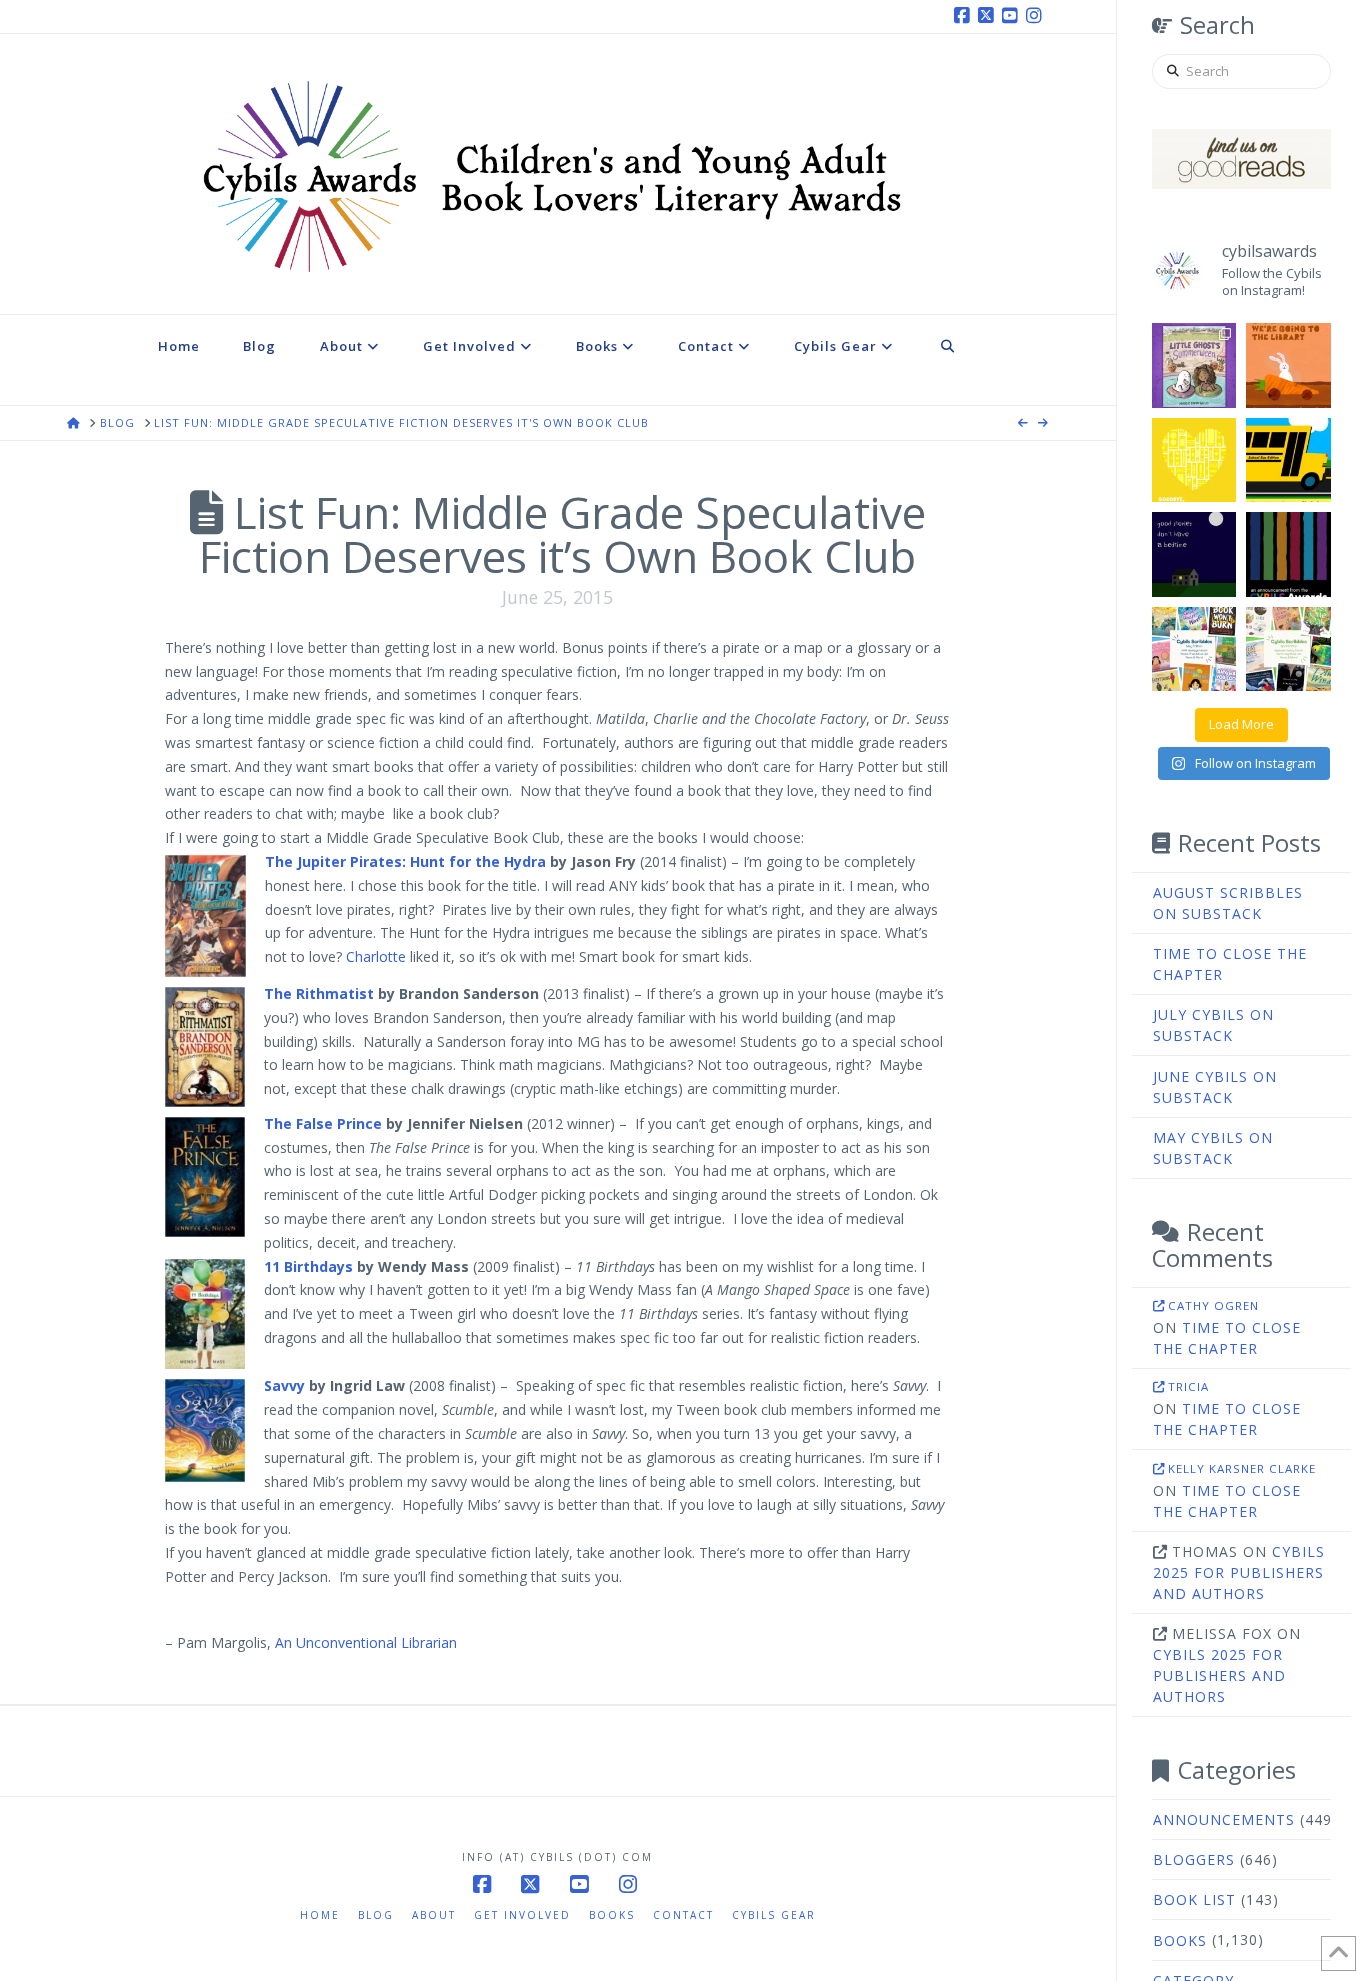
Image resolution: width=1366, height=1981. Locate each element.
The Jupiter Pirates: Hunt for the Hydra (405, 861)
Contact (683, 1915)
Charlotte (376, 956)
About (434, 1915)
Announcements (1224, 1819)
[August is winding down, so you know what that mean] (1288, 460)
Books (1180, 1940)
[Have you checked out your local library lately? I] (1288, 365)
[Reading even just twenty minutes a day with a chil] (1194, 554)
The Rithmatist (319, 993)
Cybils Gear (774, 1915)
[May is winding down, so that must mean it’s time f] (1194, 649)
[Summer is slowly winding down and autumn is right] (1194, 365)
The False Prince (325, 1123)
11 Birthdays (310, 1266)
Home (320, 1915)
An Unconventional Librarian (366, 1642)
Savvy (284, 1385)
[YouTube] (1013, 16)
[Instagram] (1037, 16)
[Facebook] (965, 16)
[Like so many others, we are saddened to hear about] (1194, 460)
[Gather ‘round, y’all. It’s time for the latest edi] (1288, 649)
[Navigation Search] (948, 360)
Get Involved (522, 1915)
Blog (376, 1915)
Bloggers (1194, 1859)
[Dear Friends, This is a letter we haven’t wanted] (1288, 554)
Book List (1194, 1899)
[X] (989, 16)
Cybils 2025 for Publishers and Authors (1239, 1572)
